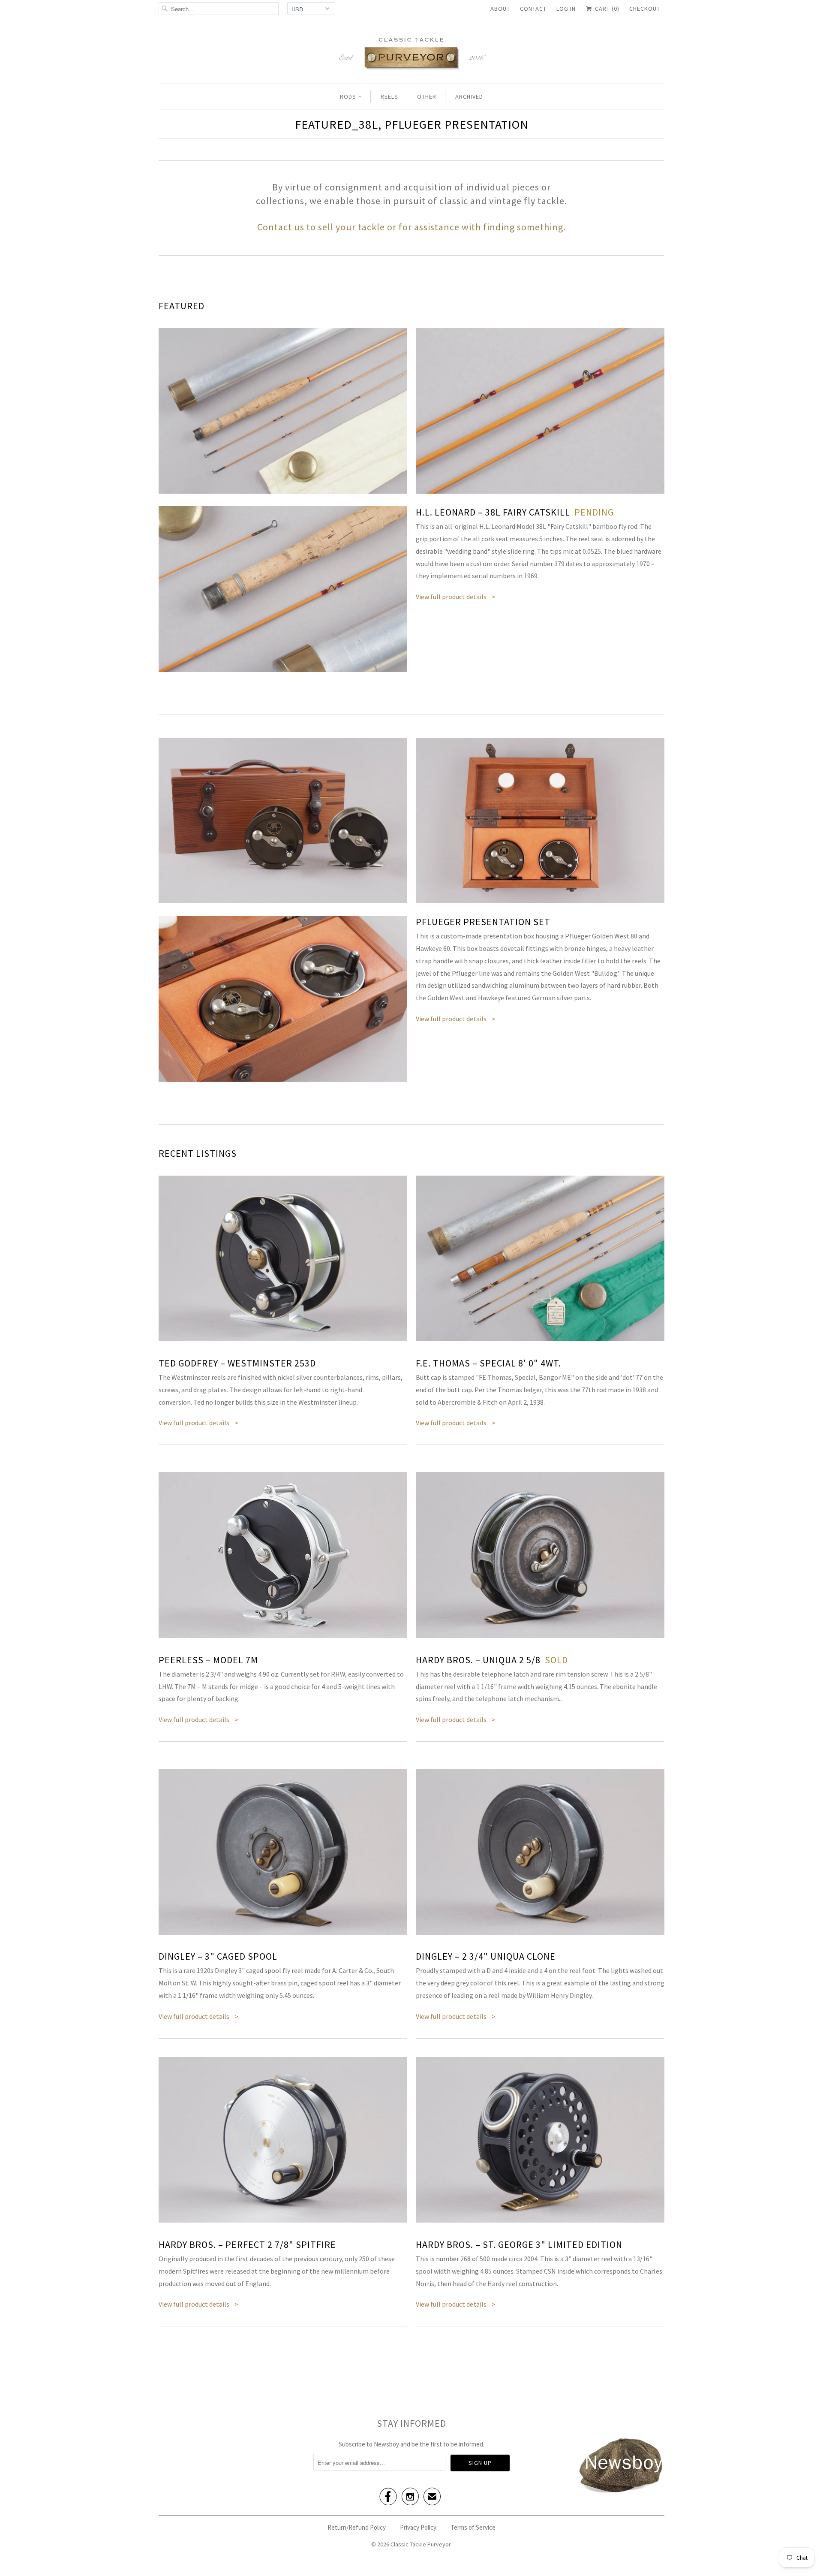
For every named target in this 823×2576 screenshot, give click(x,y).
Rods (348, 97)
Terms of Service (473, 2527)
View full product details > (456, 597)
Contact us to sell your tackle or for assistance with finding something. (411, 227)
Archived (469, 97)
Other (427, 97)
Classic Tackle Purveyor (421, 2544)
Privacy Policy (418, 2527)
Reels (389, 97)
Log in (566, 9)
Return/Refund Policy (357, 2527)
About (500, 9)
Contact (533, 9)
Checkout (645, 9)
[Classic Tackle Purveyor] (411, 53)
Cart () (606, 9)
